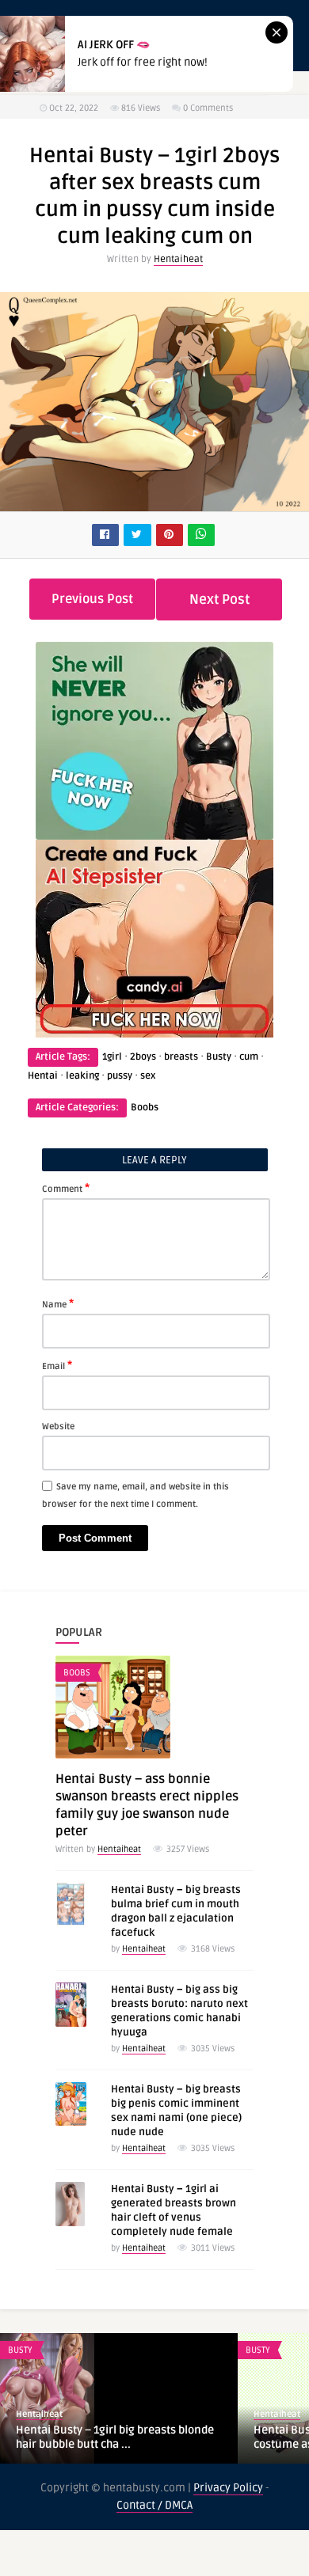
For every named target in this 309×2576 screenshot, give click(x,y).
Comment (66, 1188)
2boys (143, 1057)
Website (58, 1426)
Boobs (145, 1108)
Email (57, 1365)
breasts (181, 1057)
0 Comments (208, 108)
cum (249, 1057)
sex (148, 1076)
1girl (112, 1057)
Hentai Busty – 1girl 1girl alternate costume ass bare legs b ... (107, 2437)
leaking (82, 1076)
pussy (120, 1076)
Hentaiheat (178, 259)
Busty (219, 1057)
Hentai (43, 1076)
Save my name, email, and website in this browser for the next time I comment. (135, 1495)
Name (58, 1303)
